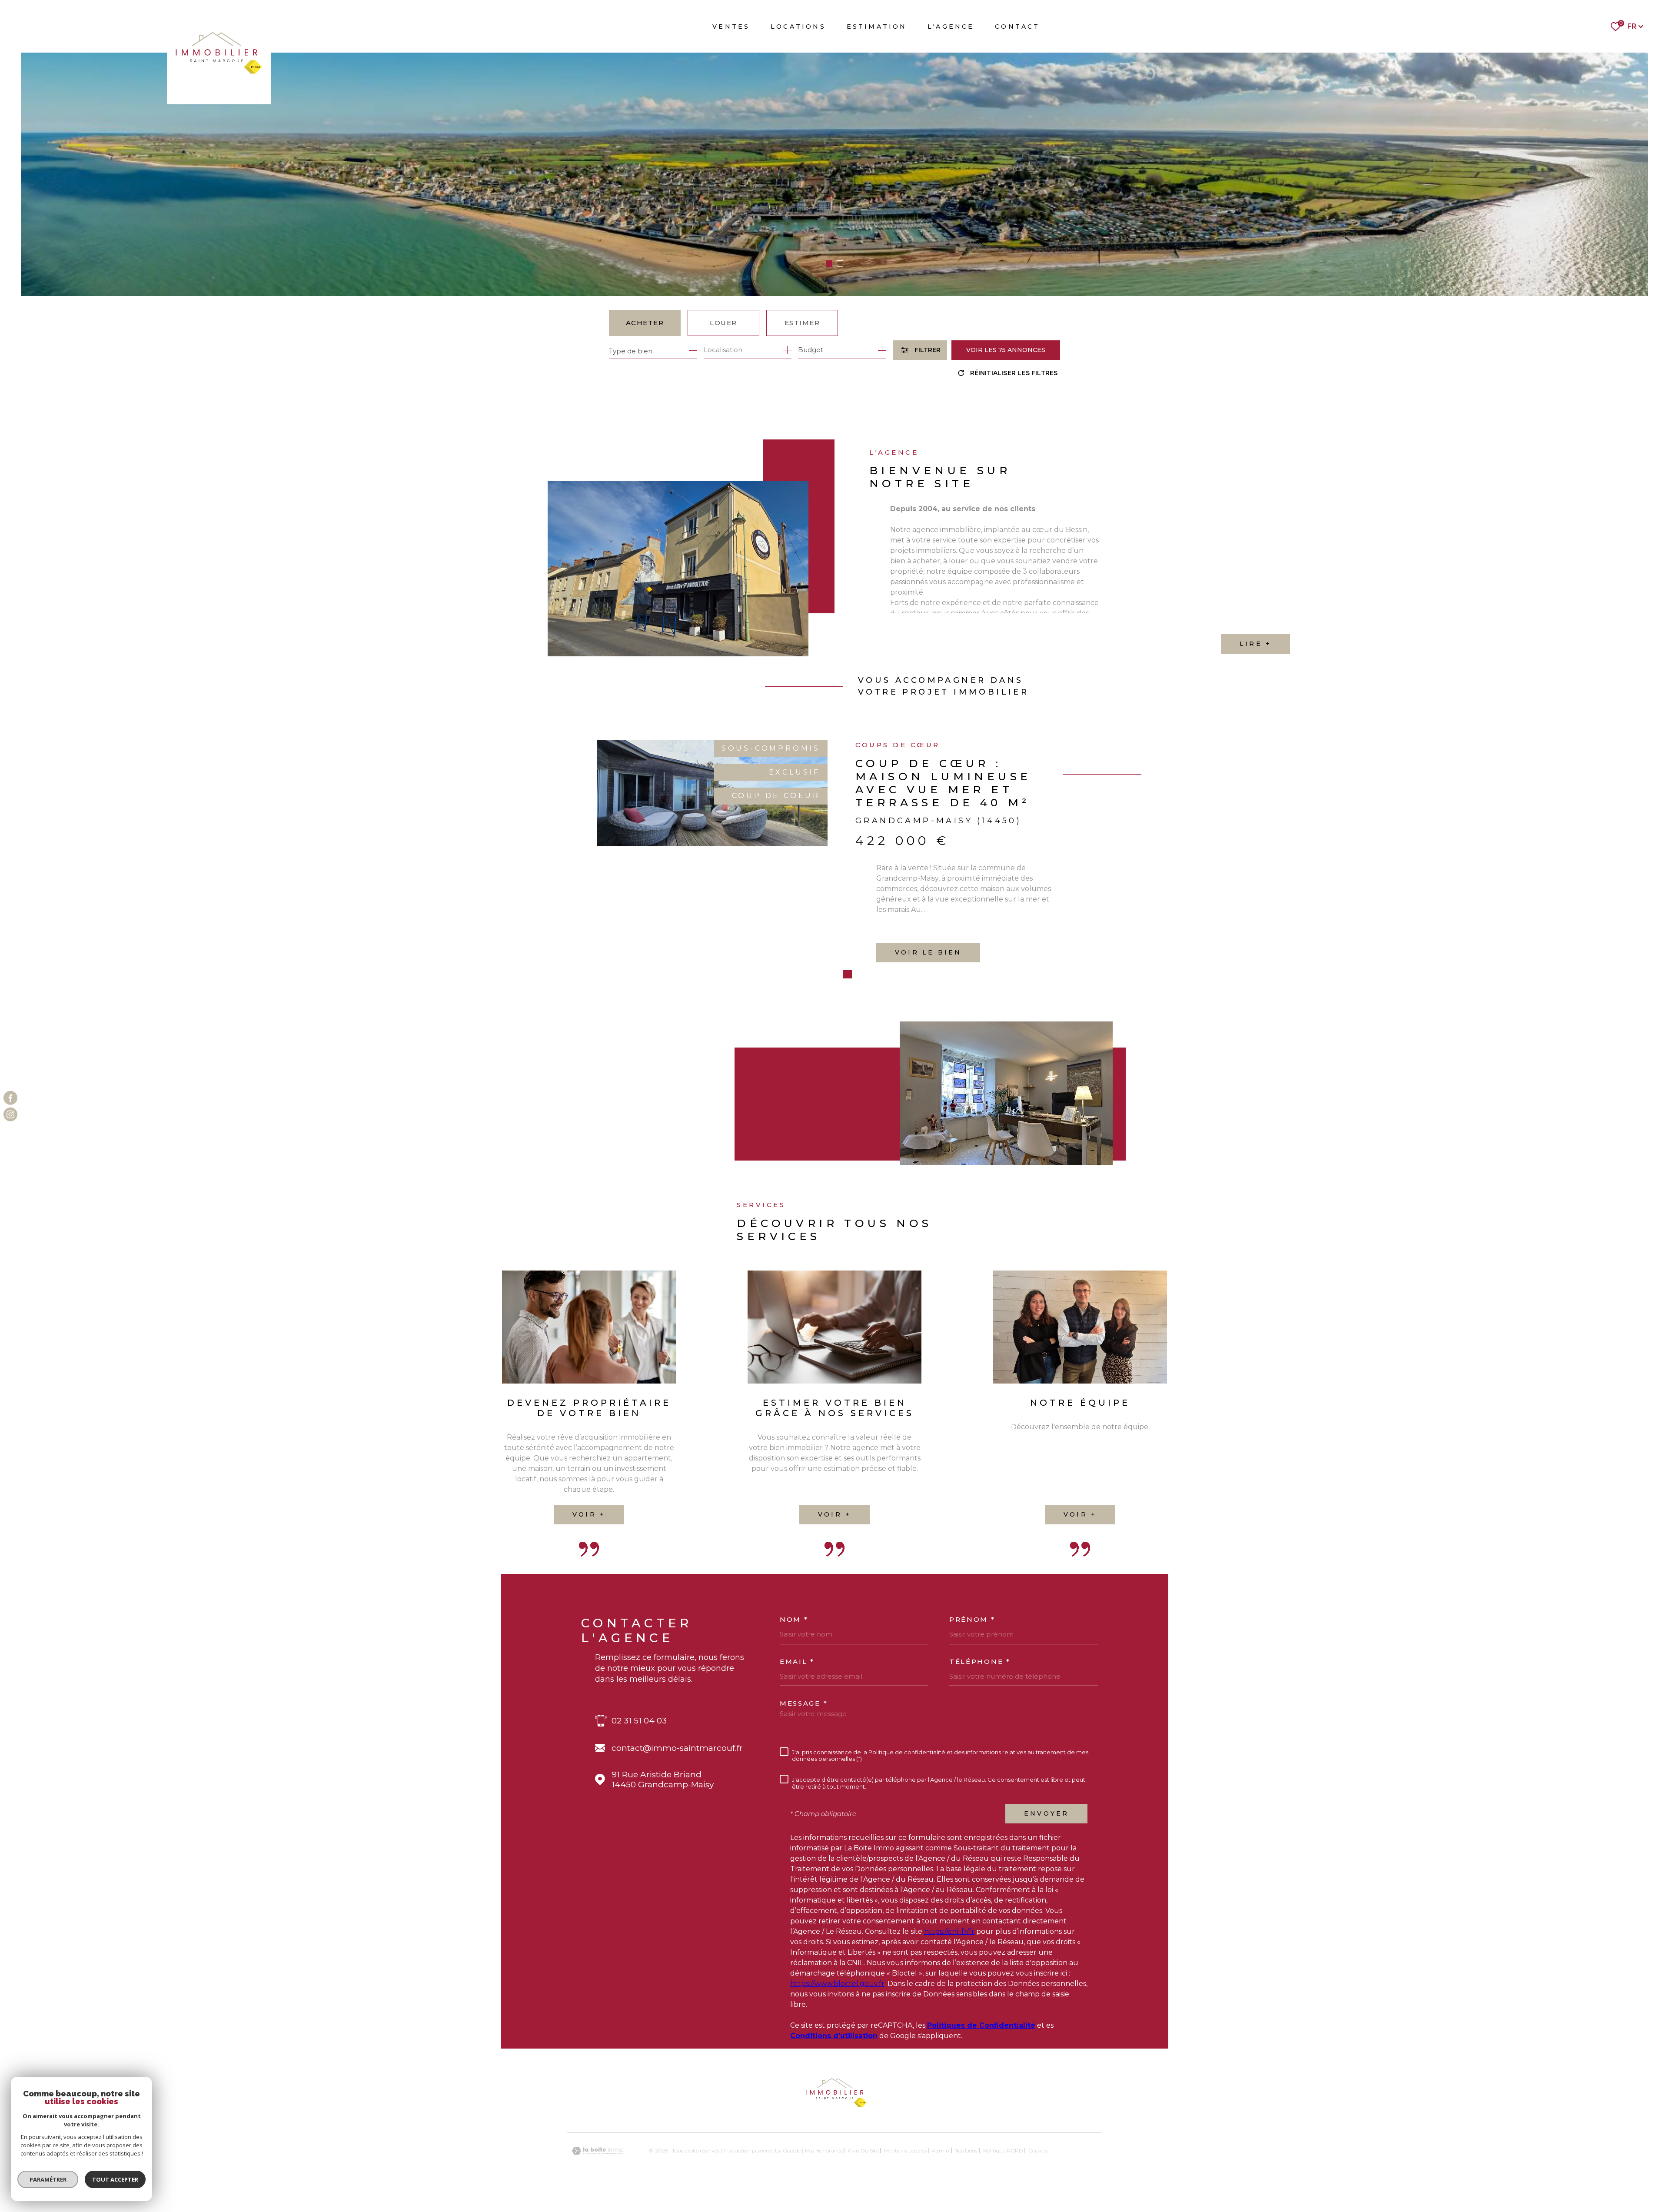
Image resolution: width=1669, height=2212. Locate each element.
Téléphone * (980, 1703)
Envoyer (1046, 1855)
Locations (798, 27)
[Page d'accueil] (219, 52)
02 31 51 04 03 (639, 1762)
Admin (941, 2192)
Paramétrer (48, 2179)
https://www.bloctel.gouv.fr (837, 2025)
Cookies (1038, 2192)
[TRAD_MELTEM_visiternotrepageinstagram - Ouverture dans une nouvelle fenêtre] (10, 1114)
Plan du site (863, 2192)
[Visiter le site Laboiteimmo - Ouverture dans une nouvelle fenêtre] (598, 2192)
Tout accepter (115, 2179)
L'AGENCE (951, 27)
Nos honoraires (824, 2192)
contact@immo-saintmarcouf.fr (677, 1789)
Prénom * (972, 1661)
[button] (829, 264)
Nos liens (966, 2192)
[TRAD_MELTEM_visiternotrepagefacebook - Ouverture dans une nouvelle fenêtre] (10, 1098)
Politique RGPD (1003, 2192)
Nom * (794, 1661)
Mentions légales (905, 2192)
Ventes (731, 27)
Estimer (802, 323)
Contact (1017, 27)
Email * (797, 1703)
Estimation (877, 27)
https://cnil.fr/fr (949, 1973)
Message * (804, 1745)
